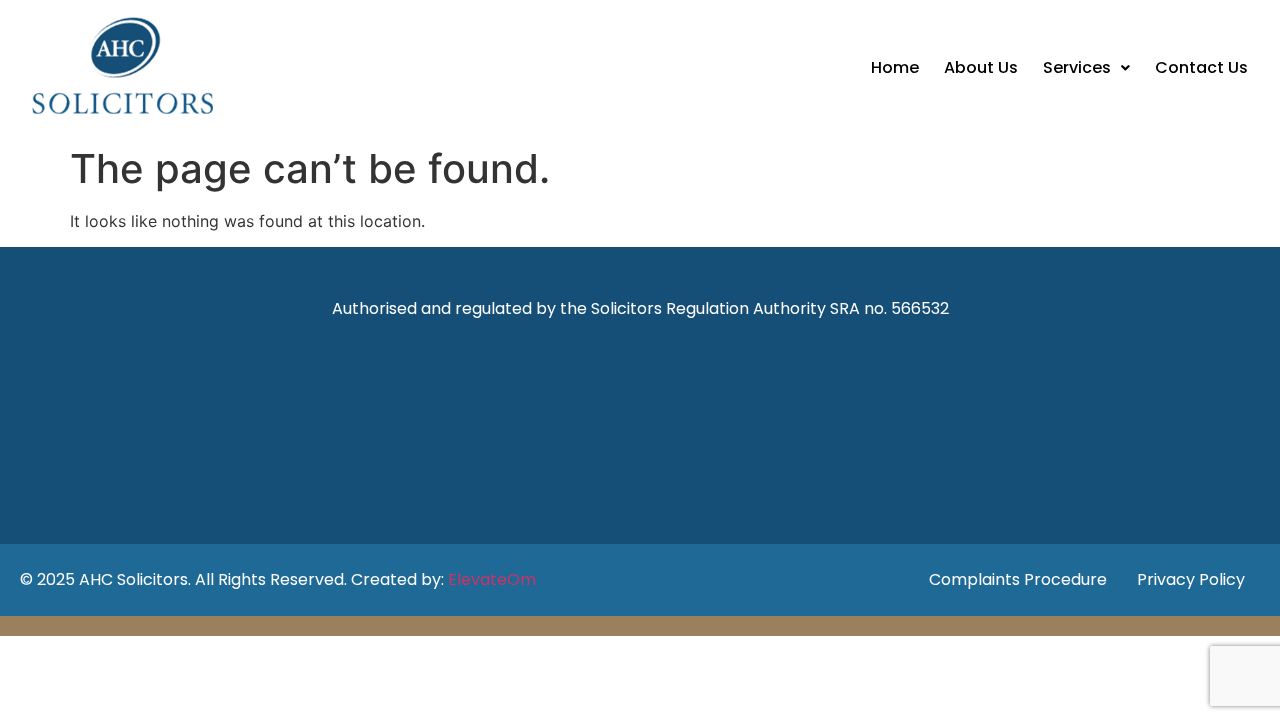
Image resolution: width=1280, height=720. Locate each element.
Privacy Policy (1191, 579)
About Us (981, 67)
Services (1077, 67)
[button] (1086, 68)
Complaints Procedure (1018, 579)
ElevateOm (492, 579)
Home (895, 67)
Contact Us (1201, 67)
